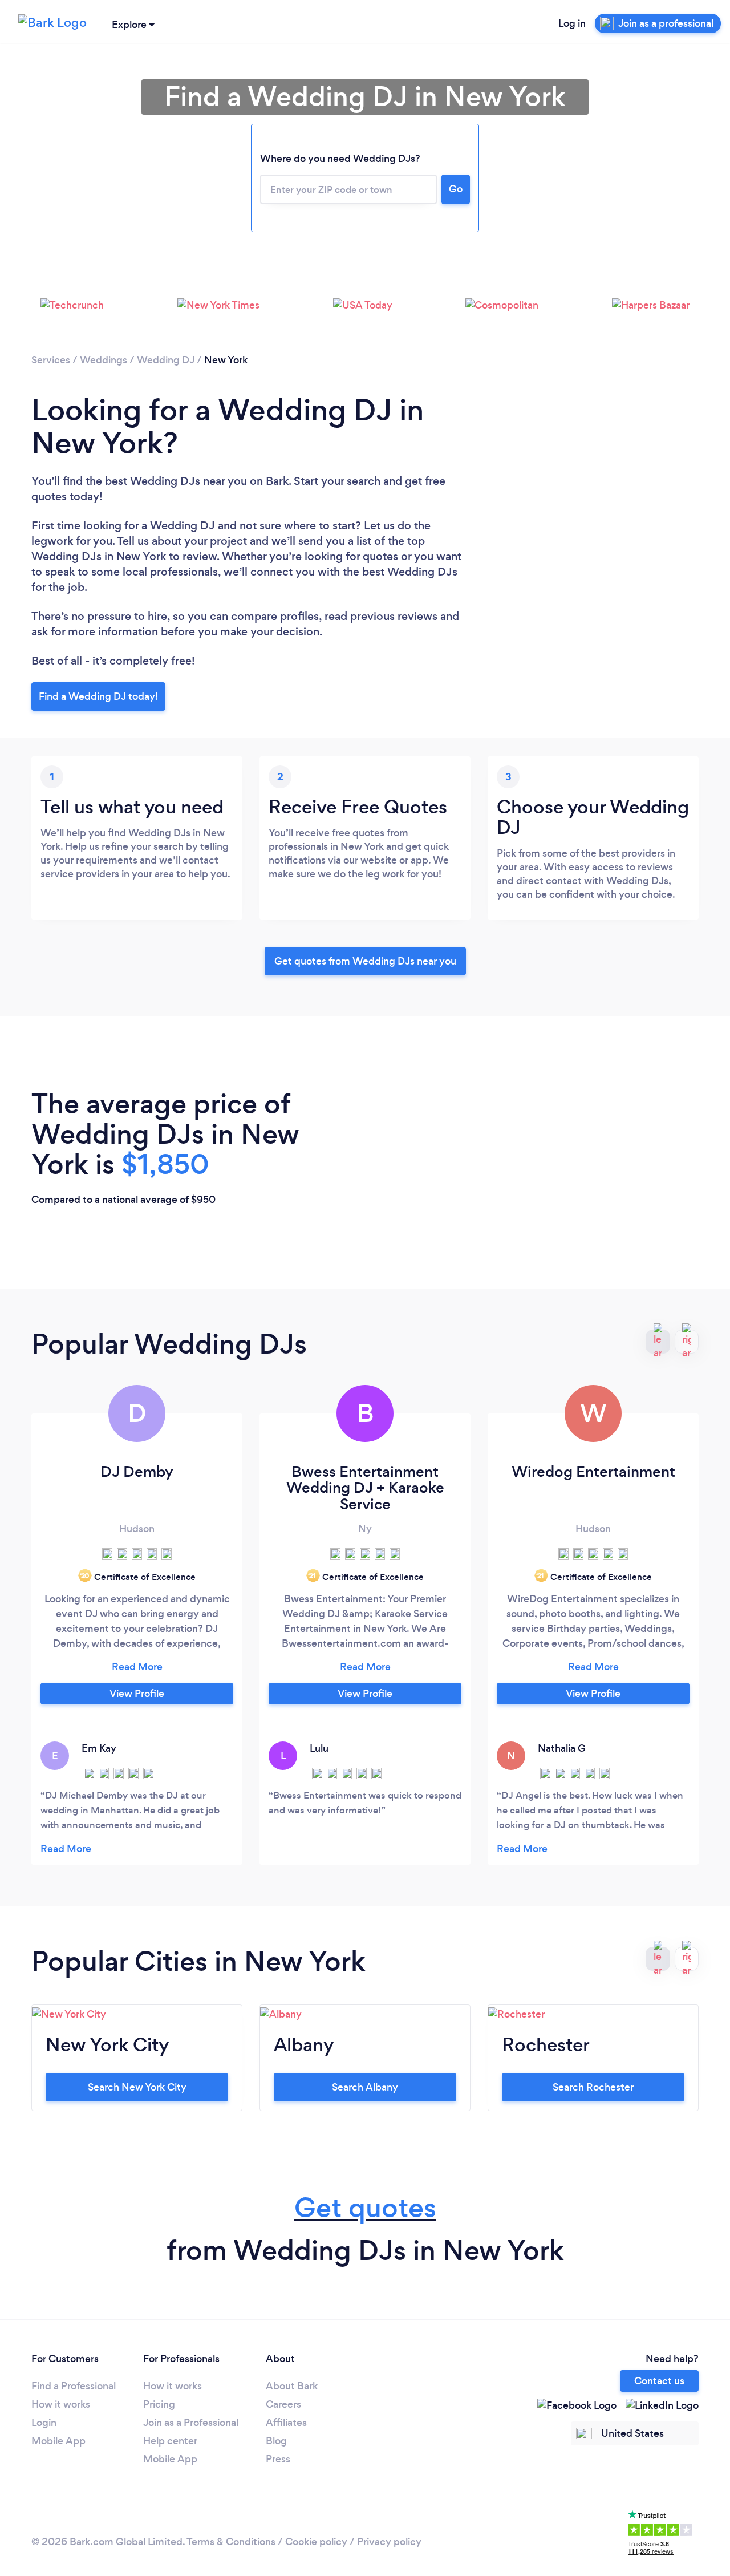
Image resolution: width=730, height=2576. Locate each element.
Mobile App (58, 2441)
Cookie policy (316, 2542)
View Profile (137, 1694)
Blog (276, 2441)
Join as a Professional (191, 2423)
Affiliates (286, 2423)
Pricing (159, 2404)
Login (44, 2423)
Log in (572, 23)
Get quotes (365, 2208)
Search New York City (137, 2087)
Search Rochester (593, 2087)
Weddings (104, 360)
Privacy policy (389, 2542)
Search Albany (365, 2087)
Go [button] (456, 189)
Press (278, 2459)
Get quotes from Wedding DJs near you (365, 961)
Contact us (659, 2381)
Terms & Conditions (231, 2542)
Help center (170, 2441)
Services (51, 360)
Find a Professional (74, 2386)
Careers (283, 2404)
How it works (61, 2404)
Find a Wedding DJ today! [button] (98, 696)
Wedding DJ (166, 360)
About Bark (292, 2386)
